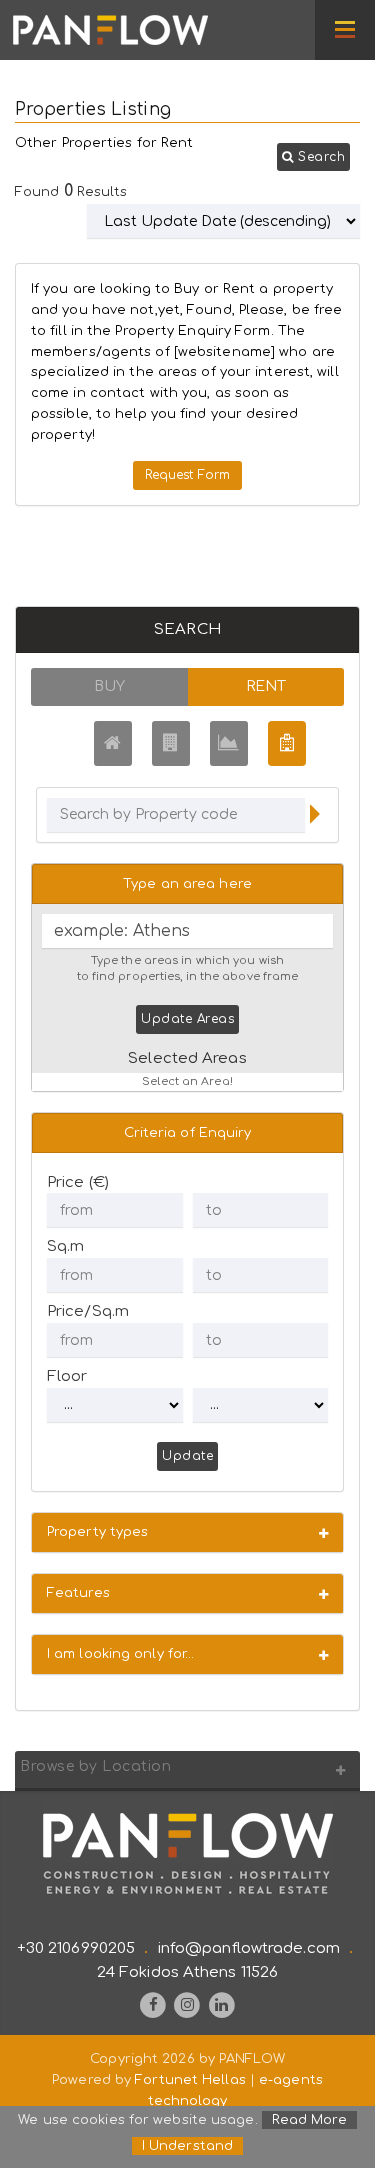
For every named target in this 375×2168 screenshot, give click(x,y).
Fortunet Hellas (190, 2080)
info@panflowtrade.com (249, 1948)
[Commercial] (171, 743)
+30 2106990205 (76, 1948)
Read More (309, 2120)
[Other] (287, 743)
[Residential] (113, 743)
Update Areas (187, 1019)
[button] (313, 157)
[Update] (315, 816)
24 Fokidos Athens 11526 (187, 1972)
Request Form (187, 475)
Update (187, 1456)
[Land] (229, 743)
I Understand (187, 2146)
